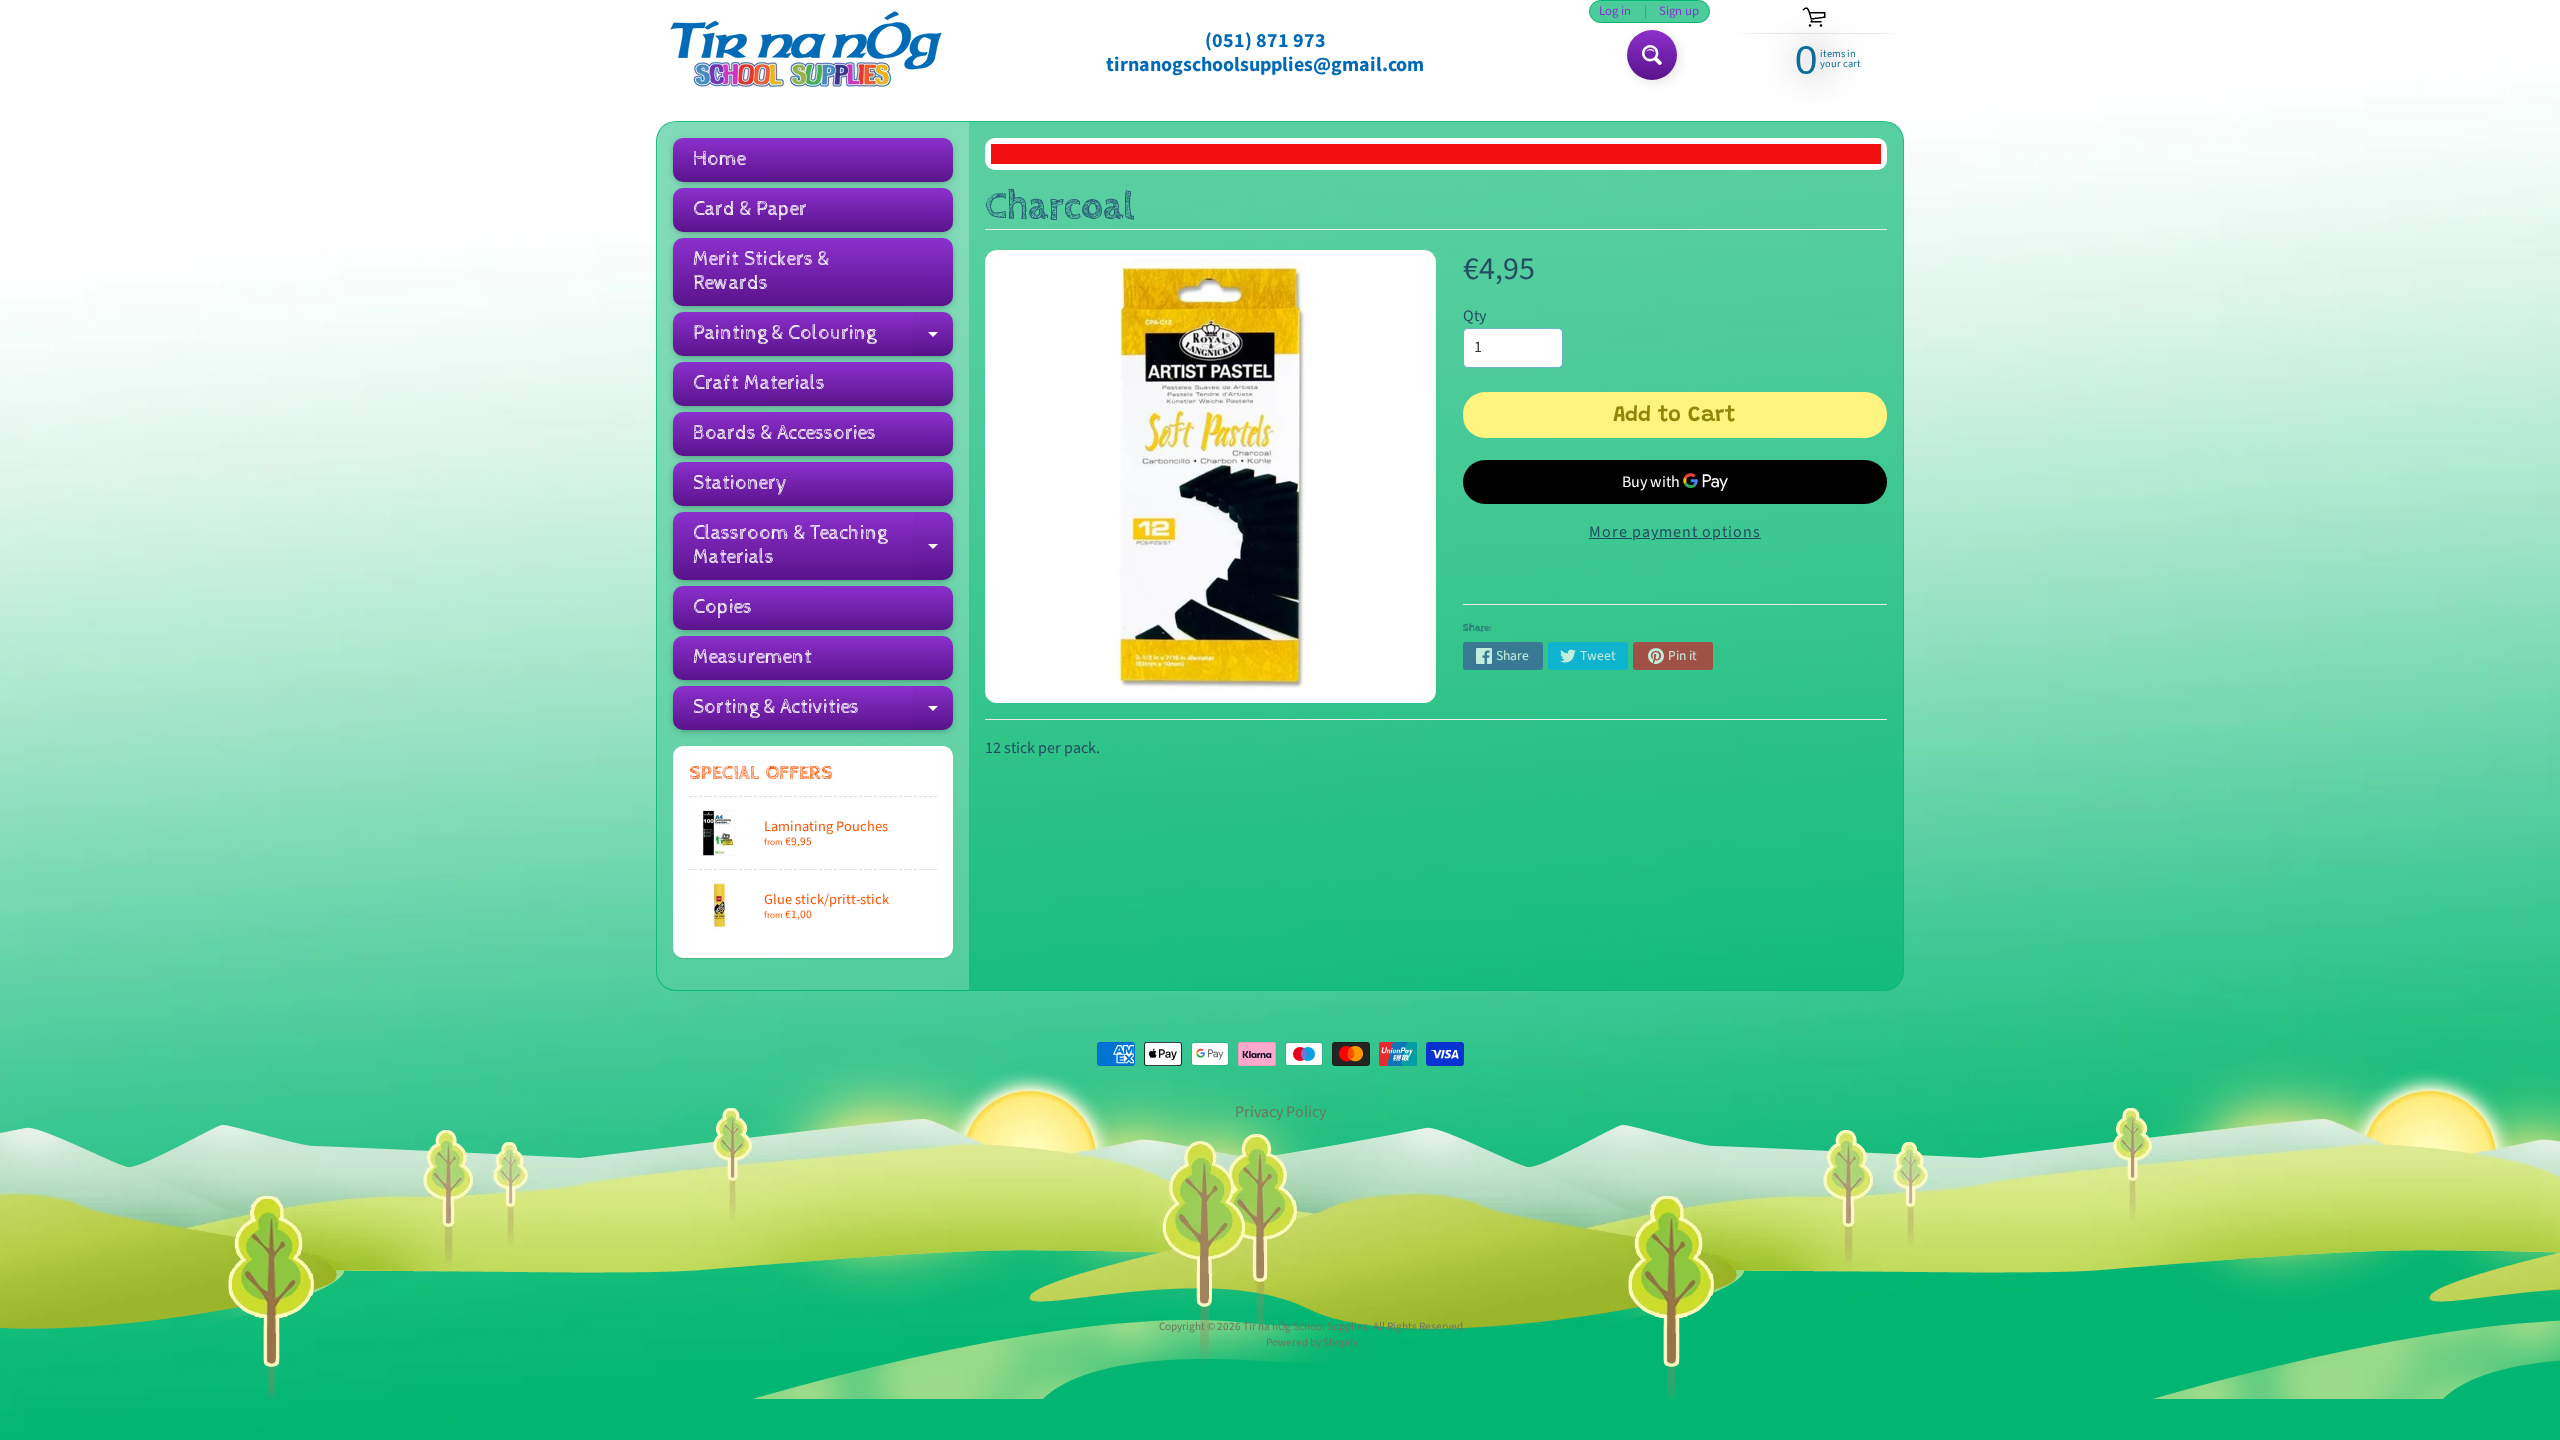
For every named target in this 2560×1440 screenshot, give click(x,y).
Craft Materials (759, 383)
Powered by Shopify (1312, 1342)
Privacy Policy (1280, 1112)
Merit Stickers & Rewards (761, 271)
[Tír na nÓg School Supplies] (806, 52)
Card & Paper (750, 209)
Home (719, 159)
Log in (1615, 11)
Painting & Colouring (823, 339)
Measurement (752, 657)
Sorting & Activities (823, 713)
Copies (722, 607)
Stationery (740, 483)
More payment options (1675, 532)
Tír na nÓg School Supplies (1305, 1326)
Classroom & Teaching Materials (823, 546)
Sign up (1679, 11)
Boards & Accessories (784, 433)
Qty (1474, 316)
